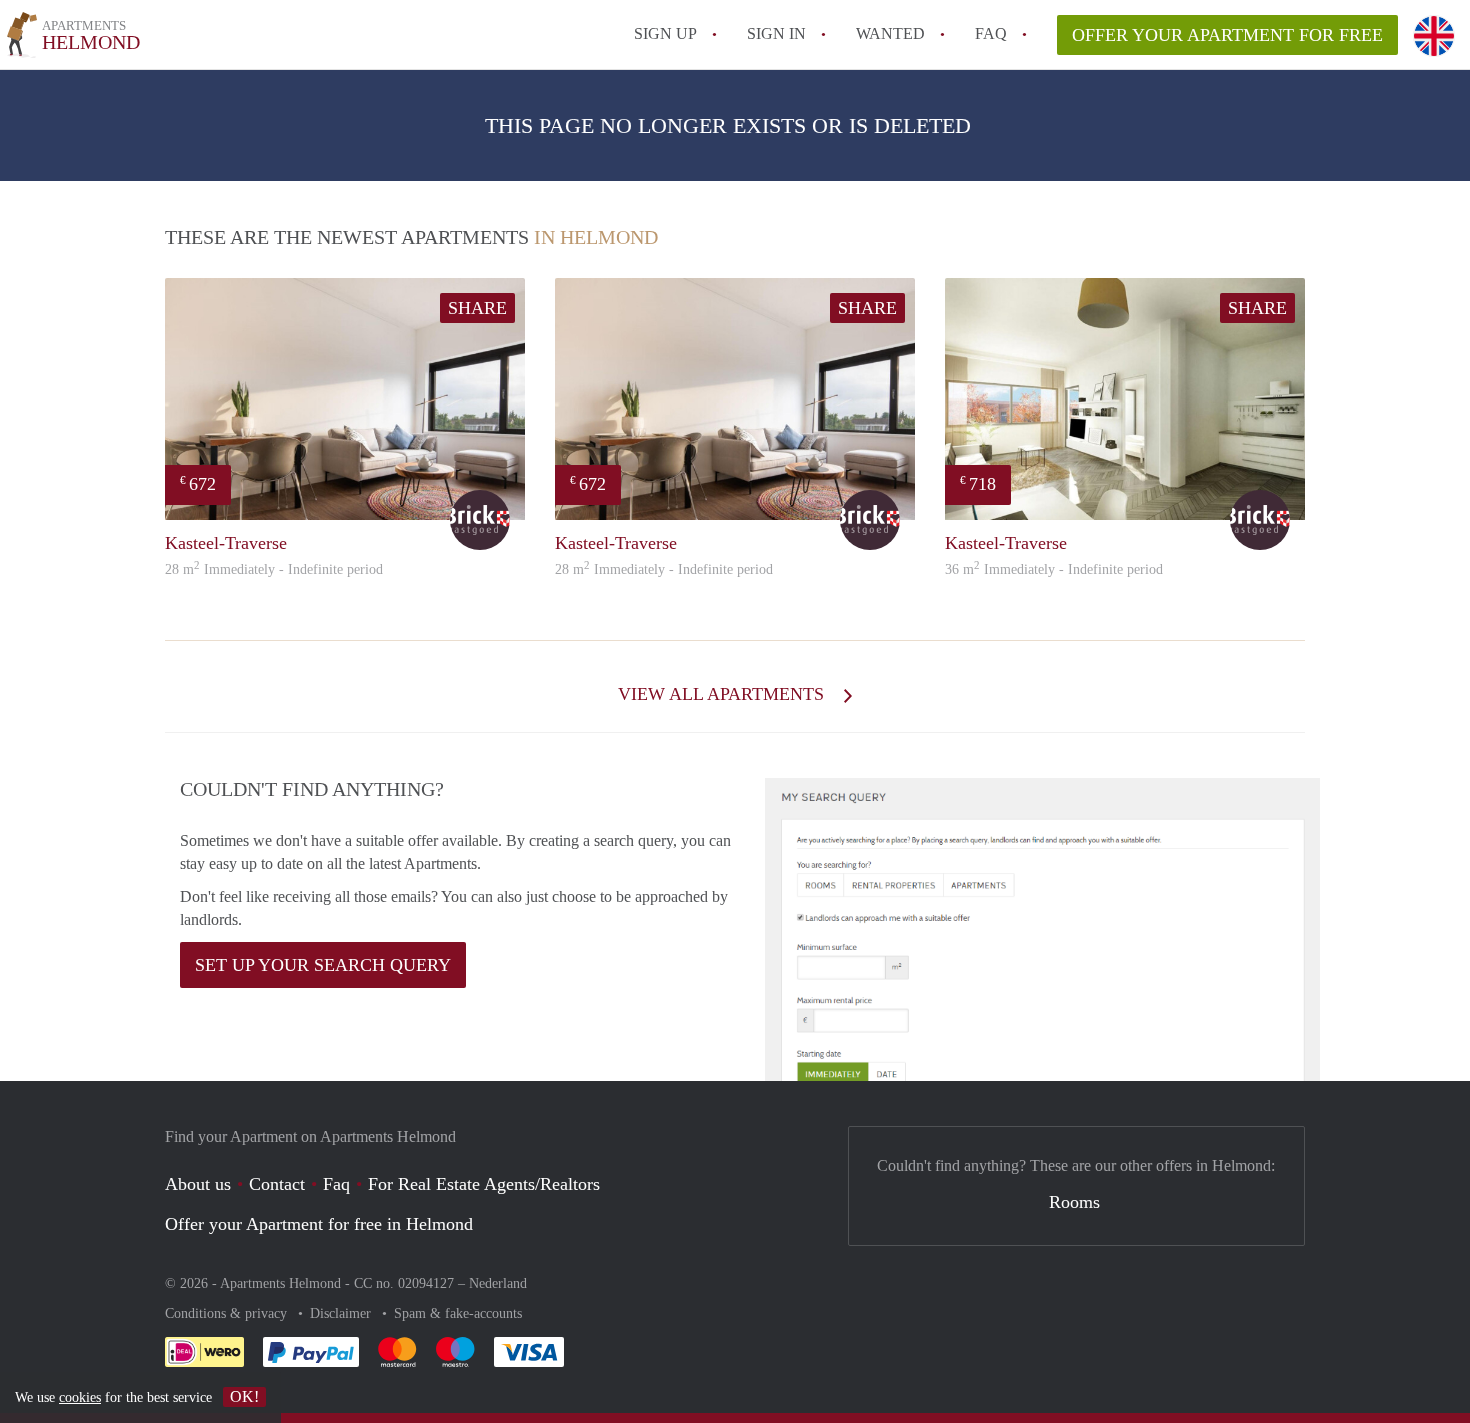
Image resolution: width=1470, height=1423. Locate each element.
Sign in (776, 33)
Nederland (498, 1283)
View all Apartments (723, 694)
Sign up (665, 33)
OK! (244, 1396)
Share (477, 308)
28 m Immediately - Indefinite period (274, 569)
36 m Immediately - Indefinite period (1054, 569)
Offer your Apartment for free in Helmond (319, 1224)
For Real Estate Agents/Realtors (484, 1184)
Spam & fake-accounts (458, 1313)
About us (198, 1184)
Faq (336, 1184)
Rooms (1074, 1202)
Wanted (890, 33)
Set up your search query (323, 965)
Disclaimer (342, 1313)
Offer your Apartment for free (1227, 35)
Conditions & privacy (228, 1313)
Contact (277, 1184)
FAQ (991, 33)
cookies (80, 1397)
